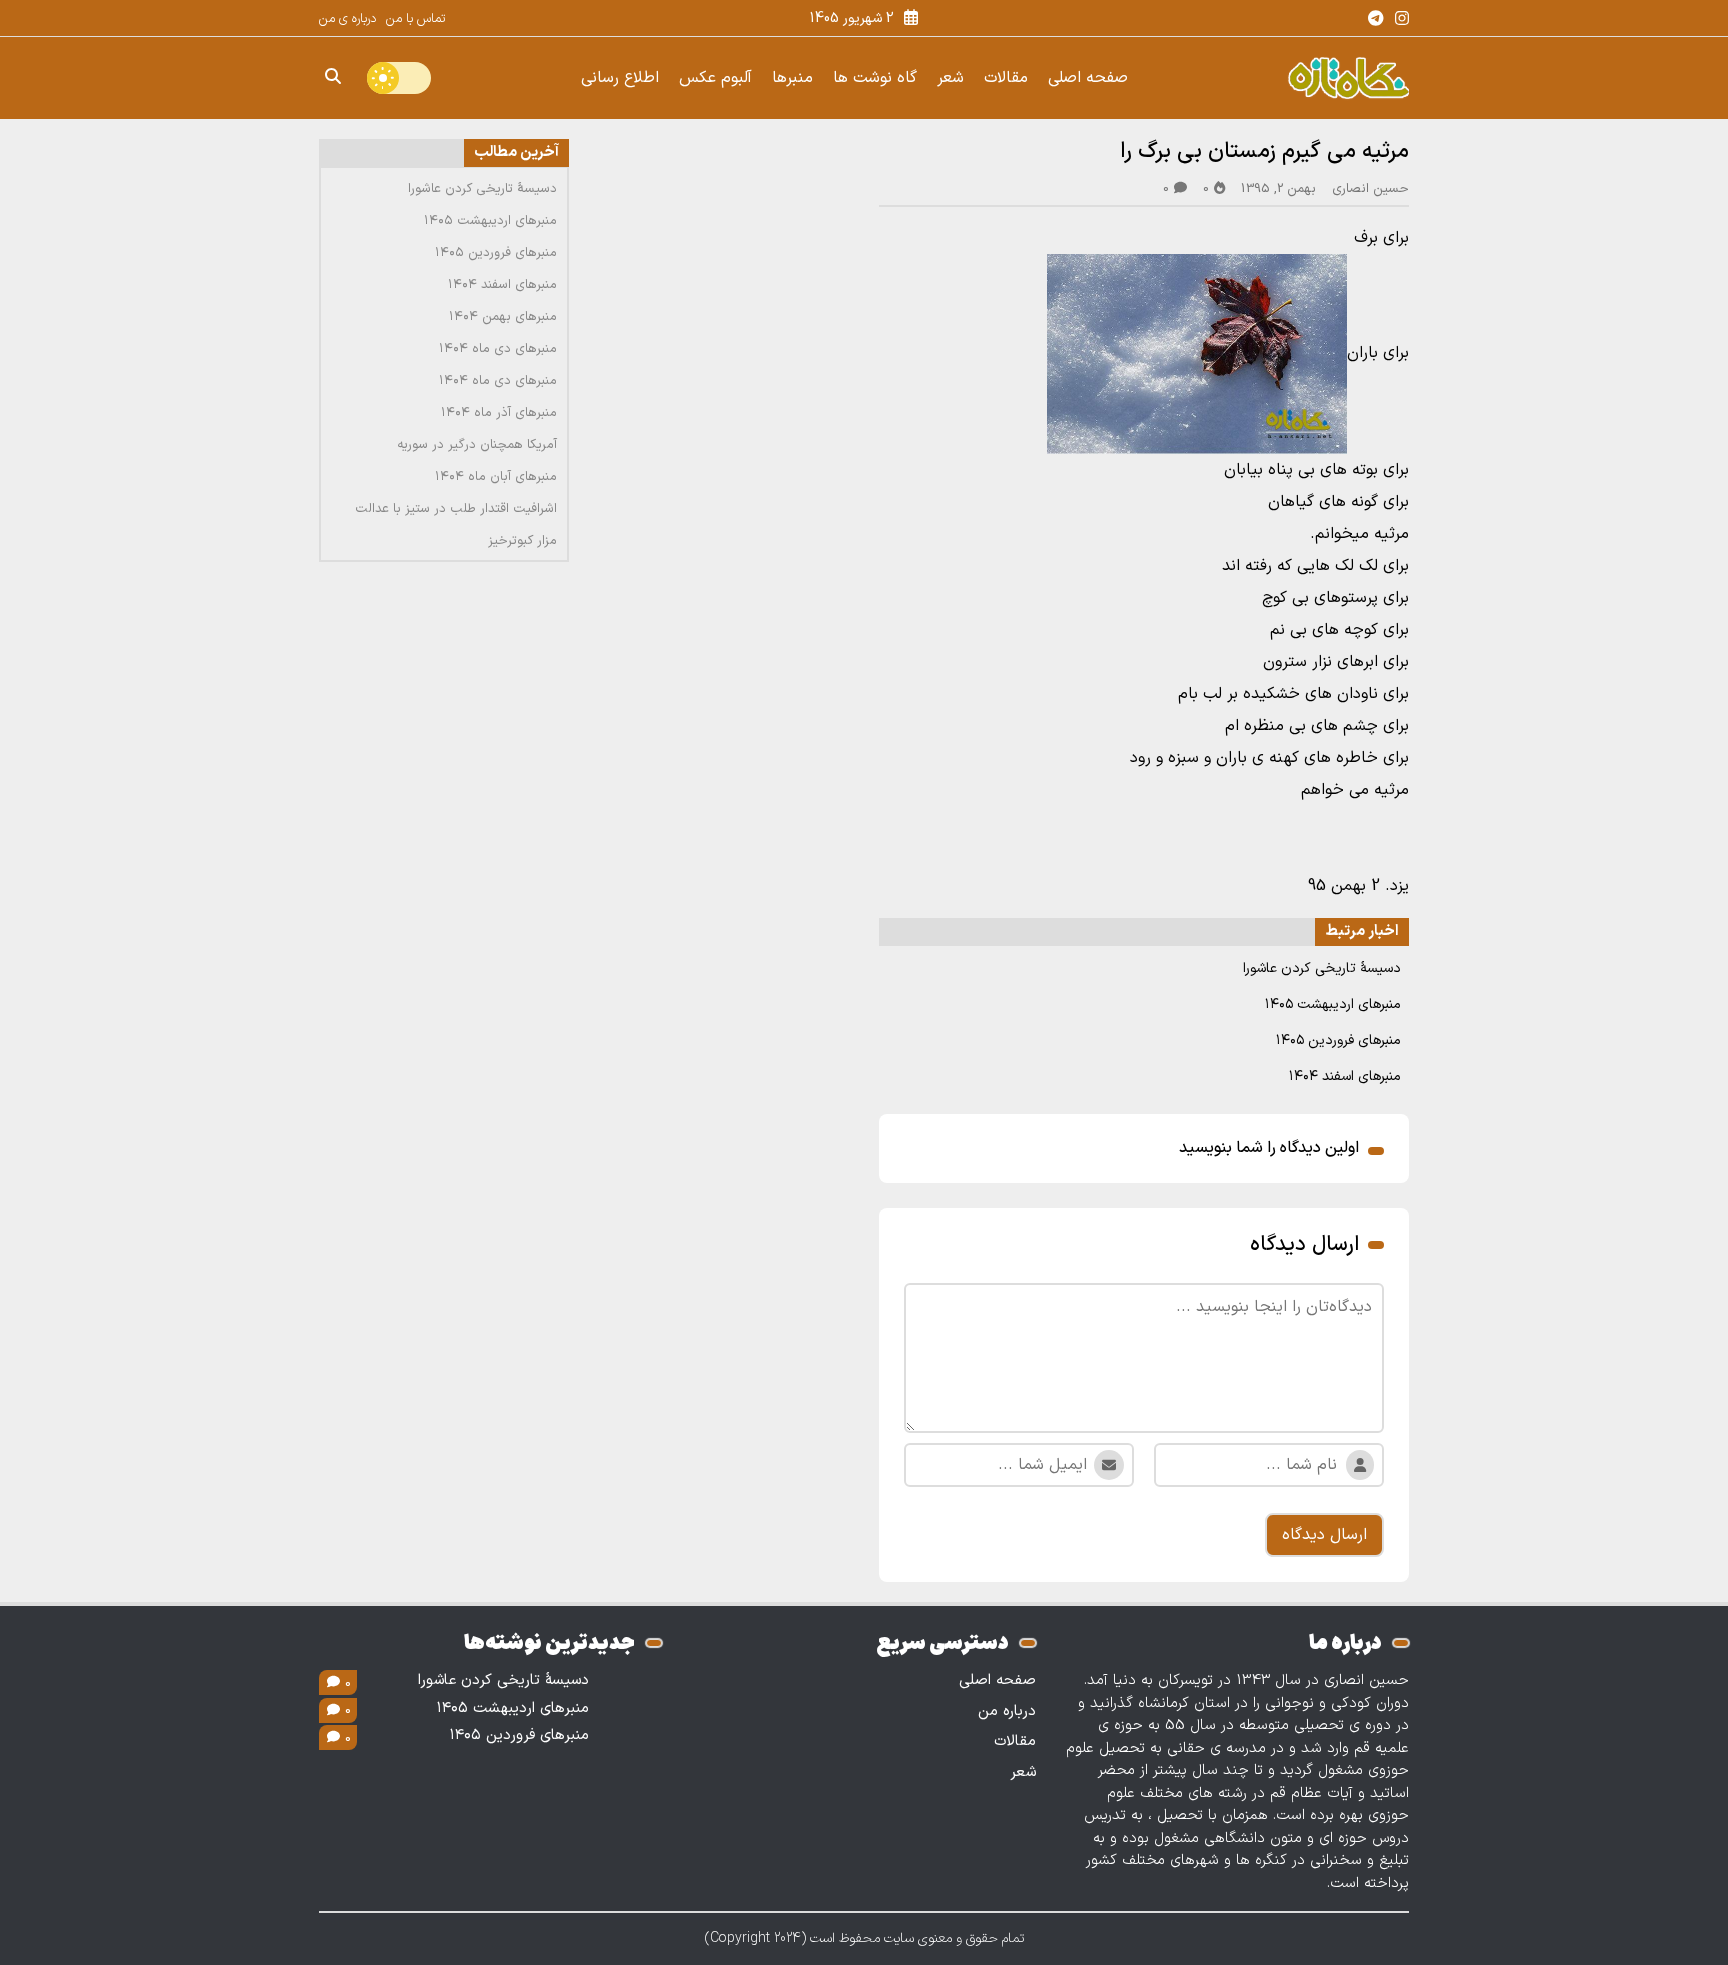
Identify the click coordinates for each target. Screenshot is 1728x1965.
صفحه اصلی (1088, 78)
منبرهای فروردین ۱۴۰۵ (1338, 1040)
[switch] (399, 78)
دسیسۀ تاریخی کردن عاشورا (1322, 968)
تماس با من (415, 19)
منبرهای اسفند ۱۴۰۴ (1345, 1076)
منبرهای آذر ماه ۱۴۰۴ (499, 413)
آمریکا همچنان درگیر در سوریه (477, 445)
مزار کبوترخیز (522, 541)
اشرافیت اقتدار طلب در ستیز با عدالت (456, 509)
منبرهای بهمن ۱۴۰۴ (503, 317)
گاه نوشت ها (875, 78)
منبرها (792, 78)
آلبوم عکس (715, 78)
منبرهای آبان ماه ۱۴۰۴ (496, 477)
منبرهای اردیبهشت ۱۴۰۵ (1333, 1004)
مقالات (1006, 78)
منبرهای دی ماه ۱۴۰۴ (498, 349)
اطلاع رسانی (620, 78)
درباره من (1007, 1711)
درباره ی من (347, 19)
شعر (950, 78)
